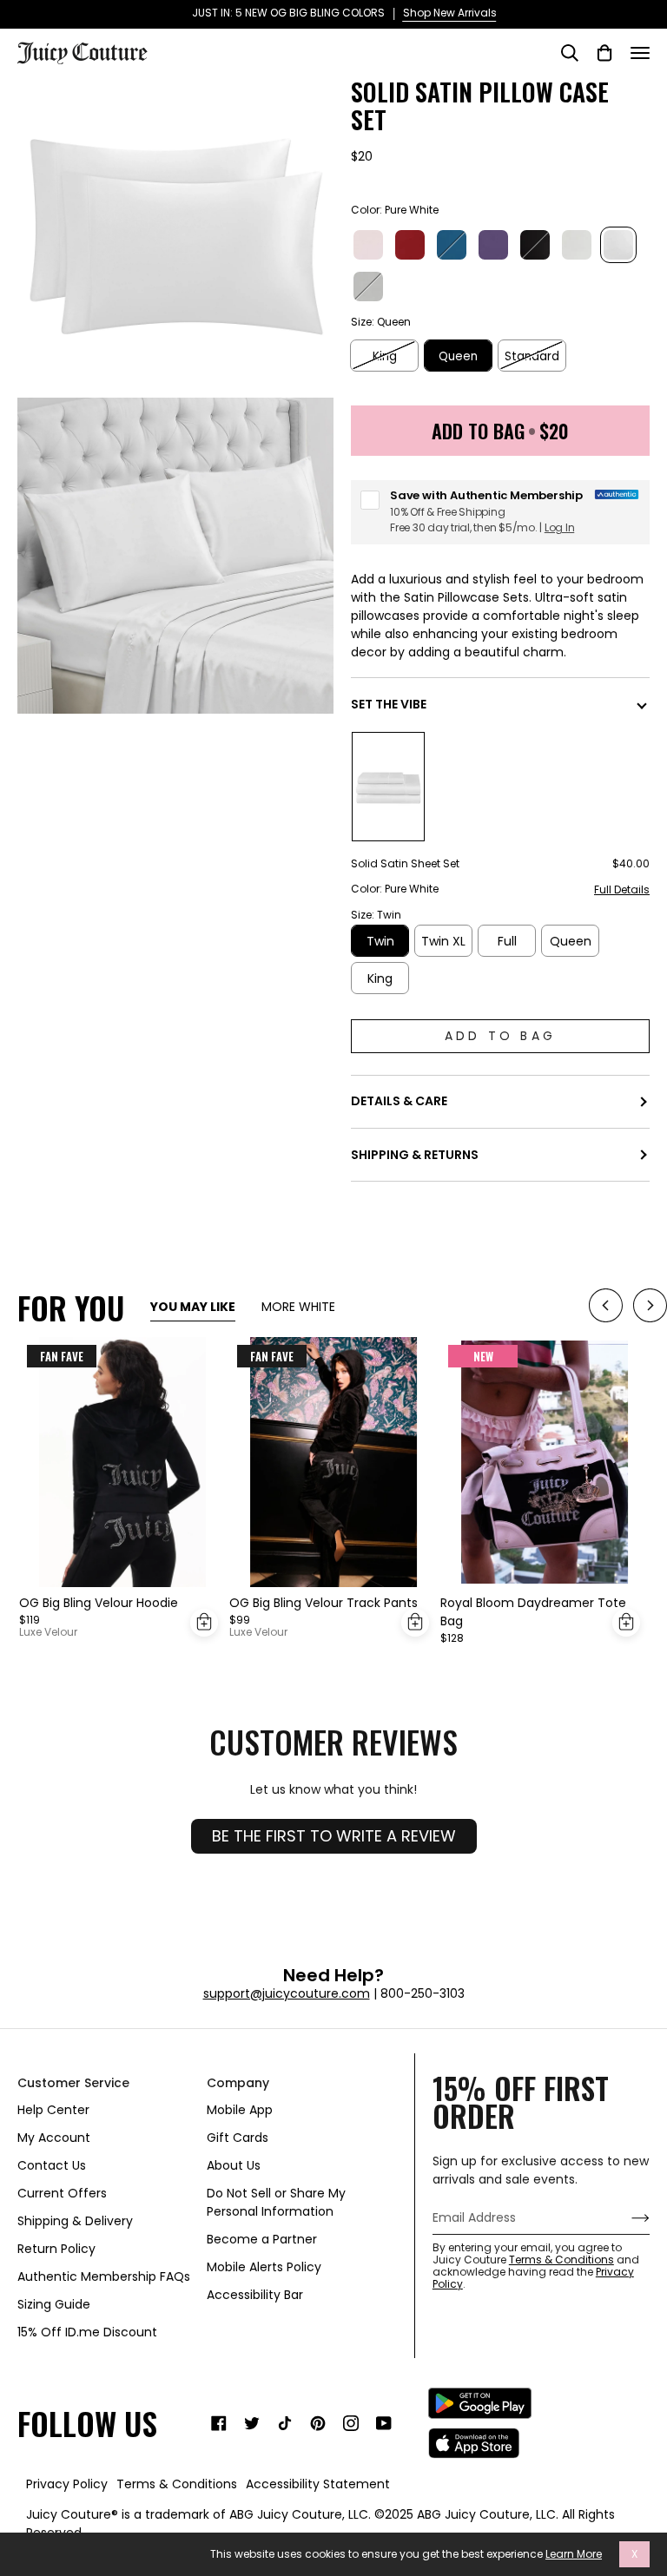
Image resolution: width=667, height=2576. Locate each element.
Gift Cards (238, 2138)
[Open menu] (640, 53)
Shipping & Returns (415, 1155)
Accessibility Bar (255, 2295)
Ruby (410, 245)
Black (535, 245)
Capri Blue (452, 245)
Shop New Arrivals (439, 13)
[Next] (650, 1308)
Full (507, 941)
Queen (458, 356)
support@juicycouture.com (287, 1993)
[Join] (627, 2217)
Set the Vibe (389, 704)
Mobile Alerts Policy (264, 2267)
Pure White (618, 245)
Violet (493, 245)
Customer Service (73, 2083)
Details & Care (399, 1101)
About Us (234, 2165)
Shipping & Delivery (75, 2221)
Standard (532, 356)
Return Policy (56, 2249)
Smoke (368, 287)
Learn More (574, 2554)
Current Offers (62, 2193)
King (385, 356)
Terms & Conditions (561, 2260)
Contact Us (52, 2165)
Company (238, 2083)
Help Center (53, 2110)
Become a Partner (262, 2239)
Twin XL (443, 941)
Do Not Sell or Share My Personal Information (276, 2202)
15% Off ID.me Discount (87, 2332)
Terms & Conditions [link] (177, 2484)
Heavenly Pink (368, 245)
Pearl (577, 245)
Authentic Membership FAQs (104, 2276)
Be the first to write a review (334, 1836)
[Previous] (606, 1308)
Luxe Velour (48, 1632)
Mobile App (240, 2110)
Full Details (622, 890)
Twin (380, 941)
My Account (54, 2138)
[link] (219, 2423)
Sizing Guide (54, 2304)
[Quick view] (204, 1623)
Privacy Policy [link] (67, 2484)
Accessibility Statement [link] (318, 2484)
